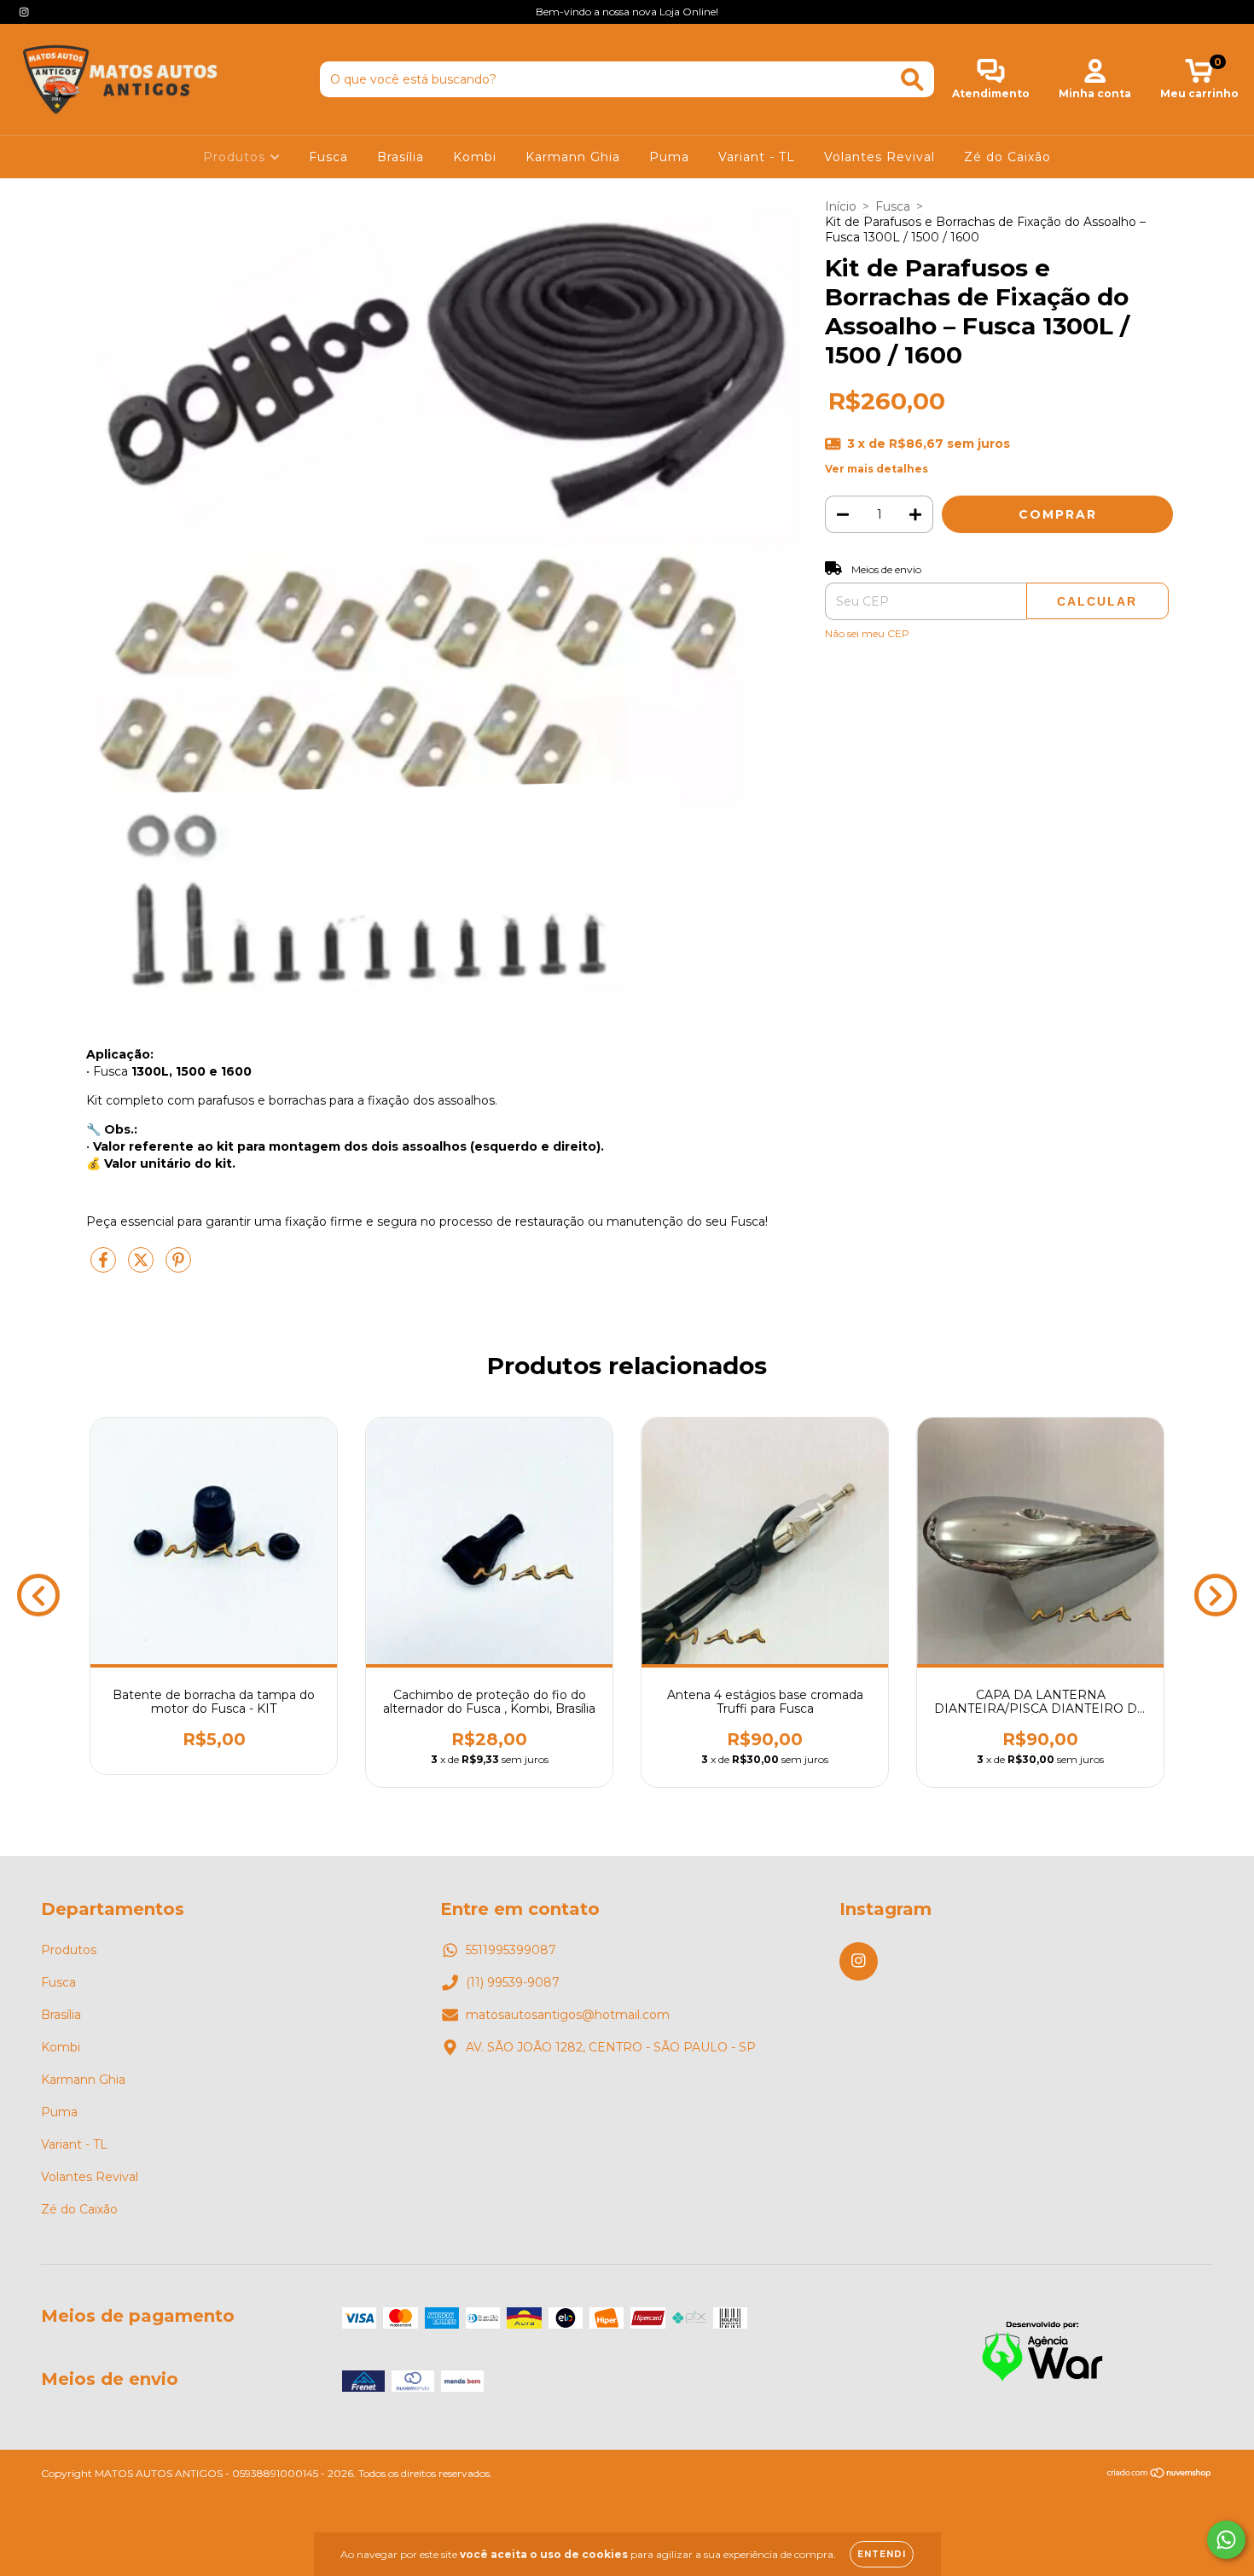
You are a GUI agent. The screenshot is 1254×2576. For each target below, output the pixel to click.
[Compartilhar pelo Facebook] (105, 1267)
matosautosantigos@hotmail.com (568, 2015)
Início (841, 206)
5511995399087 (511, 1950)
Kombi (475, 157)
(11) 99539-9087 (513, 1982)
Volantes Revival (880, 157)
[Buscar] (912, 80)
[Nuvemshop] (1160, 2475)
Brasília (401, 157)
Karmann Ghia (573, 157)
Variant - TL (757, 157)
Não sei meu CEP (867, 633)
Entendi (882, 2554)
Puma (669, 157)
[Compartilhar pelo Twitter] (142, 1267)
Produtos (236, 157)
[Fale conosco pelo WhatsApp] (1226, 2540)
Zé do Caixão (1007, 157)
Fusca (328, 157)
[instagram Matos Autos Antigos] (24, 12)
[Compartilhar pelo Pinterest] (178, 1267)
